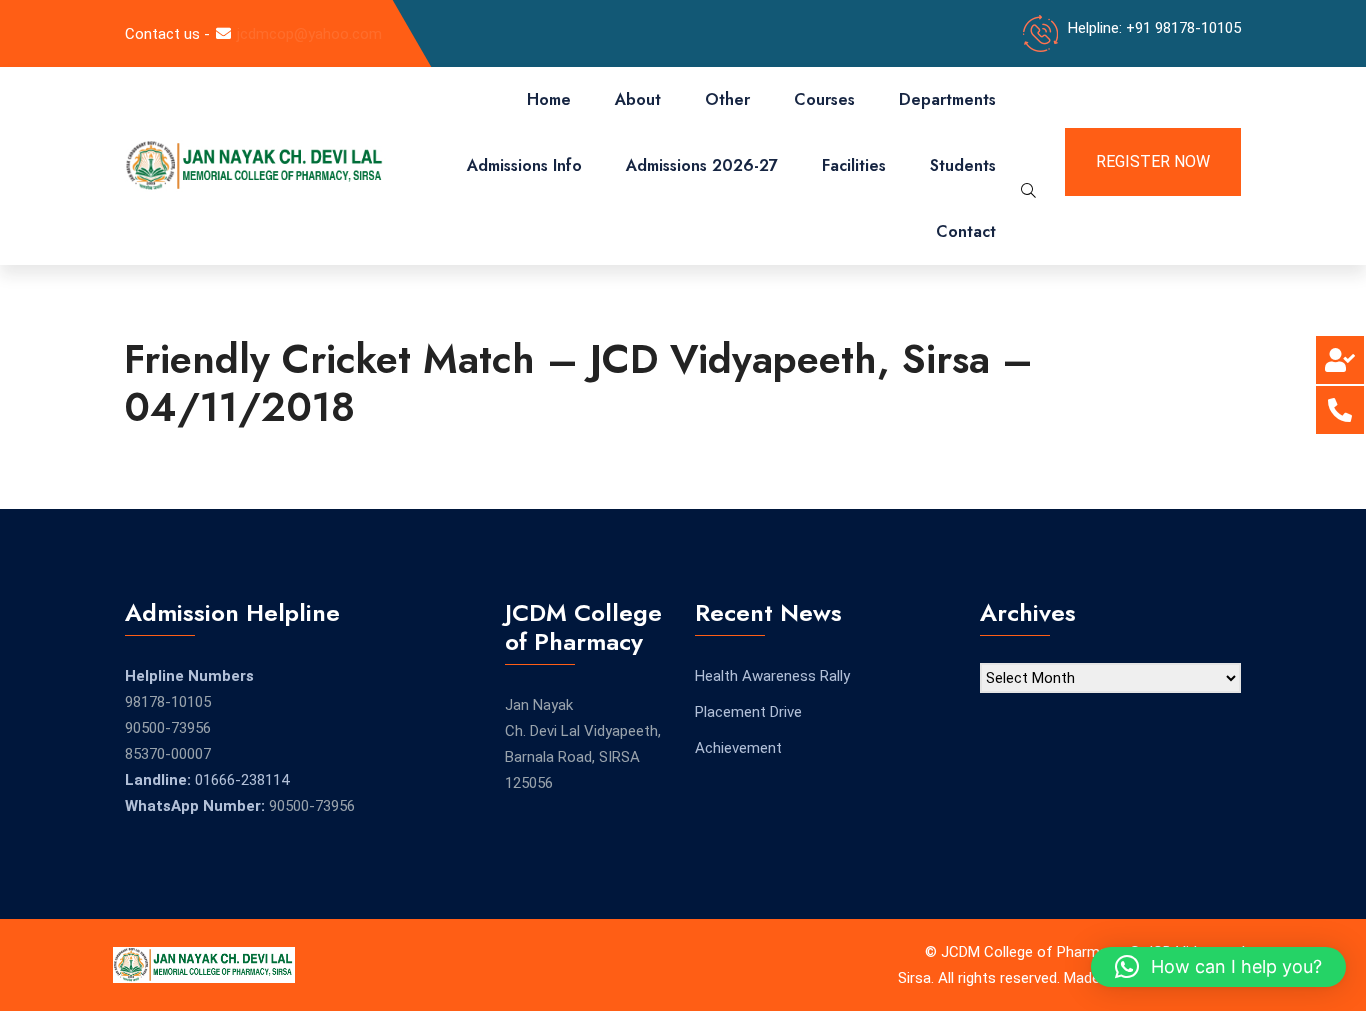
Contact (966, 231)
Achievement (738, 748)
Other (727, 99)
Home (549, 99)
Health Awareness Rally (772, 676)
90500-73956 (168, 728)
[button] (1218, 967)
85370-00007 (168, 754)
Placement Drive (748, 712)
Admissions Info (524, 165)
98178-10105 (168, 702)
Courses (824, 99)
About (638, 99)
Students (963, 165)
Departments (947, 99)
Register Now (1153, 161)
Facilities (854, 165)
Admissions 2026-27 (702, 165)
